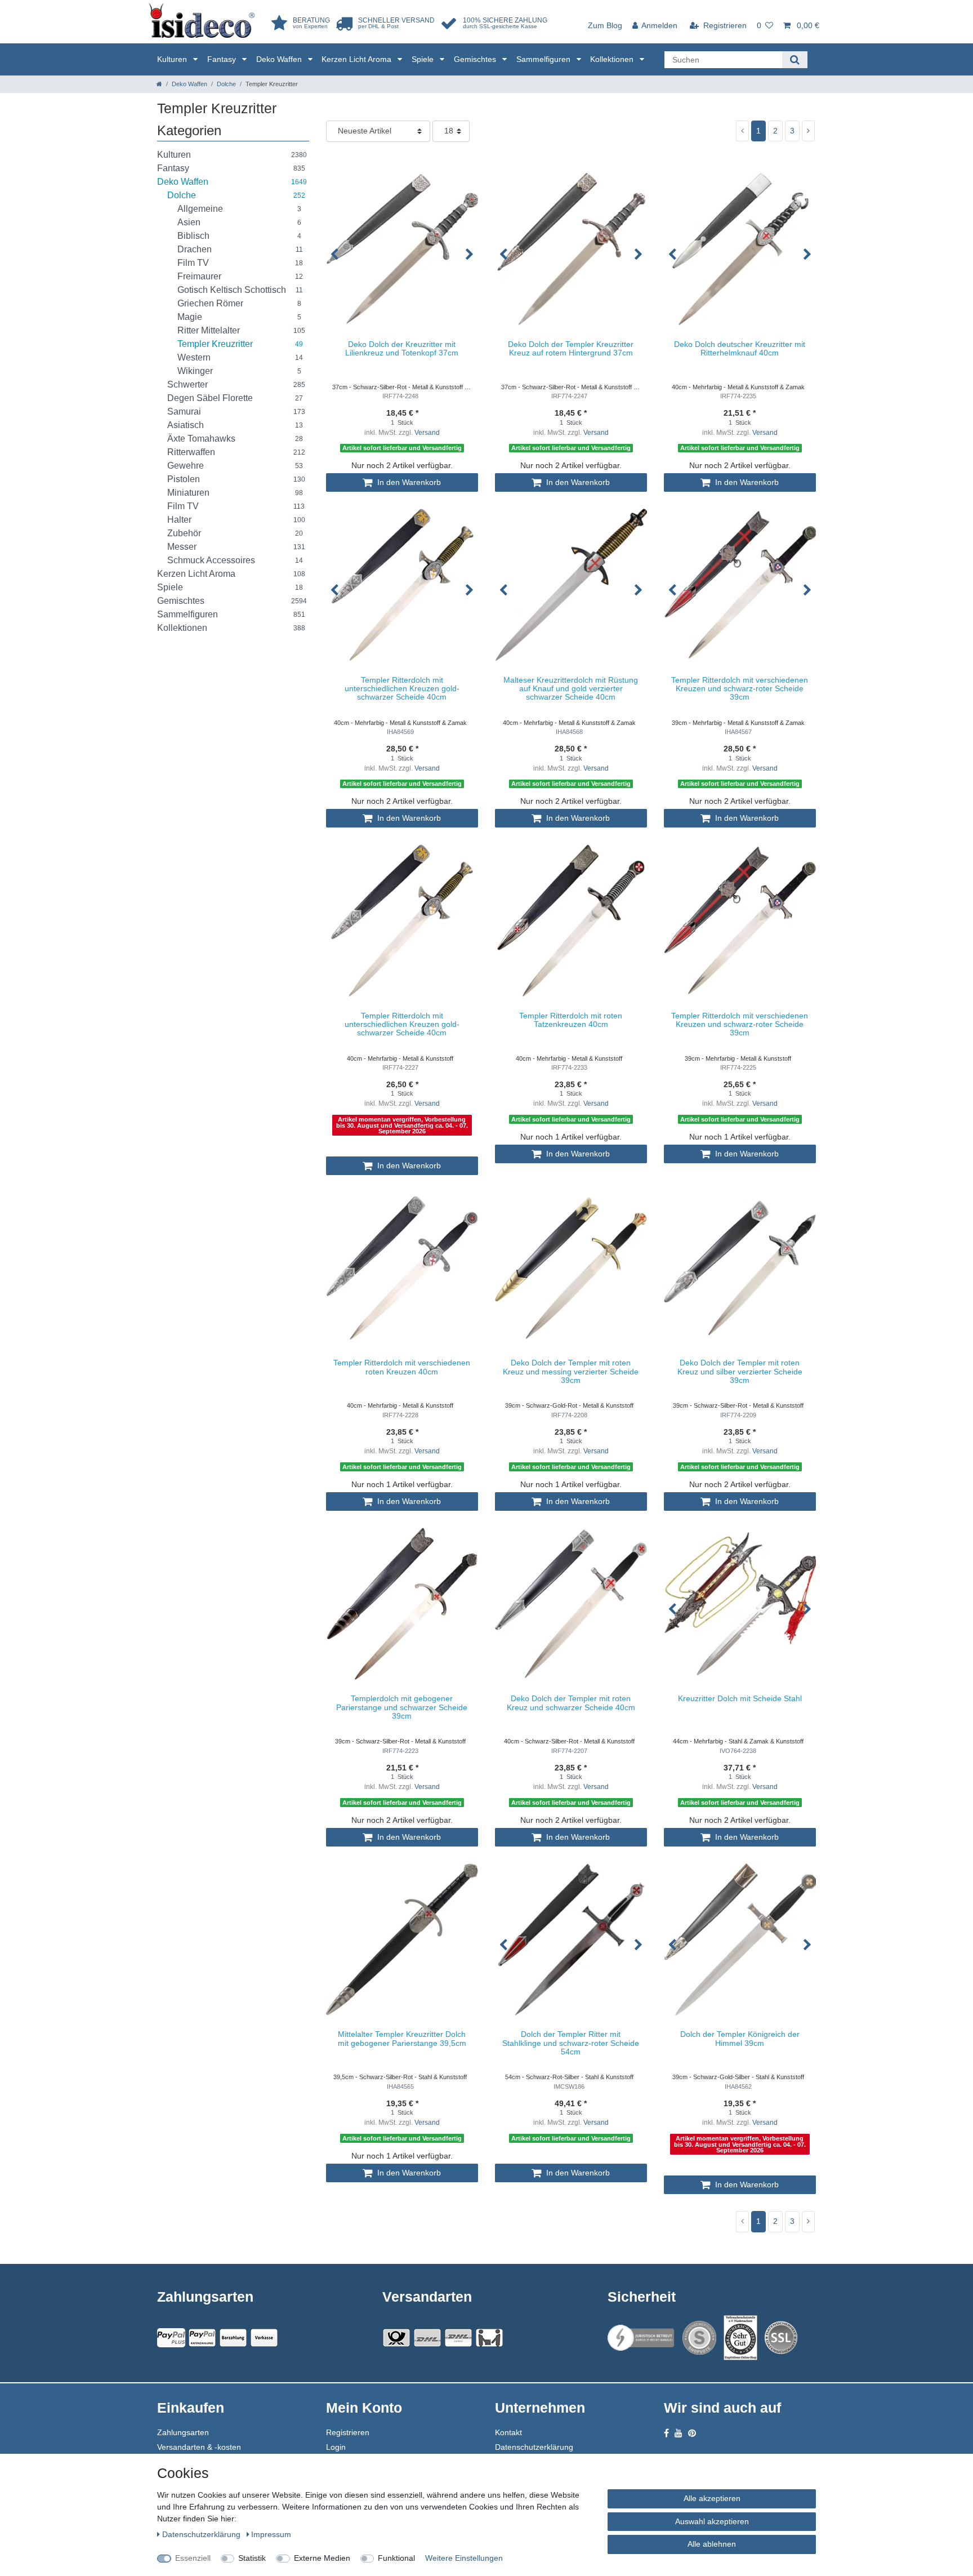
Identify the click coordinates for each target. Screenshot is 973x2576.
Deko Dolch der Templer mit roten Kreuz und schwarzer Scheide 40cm (571, 1703)
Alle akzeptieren (712, 2498)
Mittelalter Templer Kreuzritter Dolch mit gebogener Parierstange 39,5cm (402, 2039)
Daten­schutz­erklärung (202, 2534)
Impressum (271, 2534)
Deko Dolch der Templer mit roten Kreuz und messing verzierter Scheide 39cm (571, 1372)
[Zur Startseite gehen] (159, 84)
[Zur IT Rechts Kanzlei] (641, 2338)
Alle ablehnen (712, 2544)
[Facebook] (666, 2433)
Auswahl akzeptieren (712, 2521)
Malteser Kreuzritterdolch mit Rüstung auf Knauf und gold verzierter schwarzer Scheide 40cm (571, 689)
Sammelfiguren (544, 59)
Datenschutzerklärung (534, 2447)
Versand (427, 433)
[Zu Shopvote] (699, 2338)
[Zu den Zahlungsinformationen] (233, 2338)
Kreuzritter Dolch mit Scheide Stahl (740, 1699)
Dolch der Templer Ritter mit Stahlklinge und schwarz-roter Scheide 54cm (571, 2043)
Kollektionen (613, 59)
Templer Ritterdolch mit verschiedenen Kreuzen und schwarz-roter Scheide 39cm (740, 689)
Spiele (424, 59)
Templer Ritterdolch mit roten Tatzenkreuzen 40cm (571, 1020)
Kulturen (173, 59)
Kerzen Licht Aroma (358, 59)
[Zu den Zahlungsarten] (264, 2338)
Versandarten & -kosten (199, 2447)
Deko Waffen (280, 59)
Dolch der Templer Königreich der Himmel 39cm (740, 2039)
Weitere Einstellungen (464, 2558)
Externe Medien (322, 2558)
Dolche (226, 84)
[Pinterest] (692, 2433)
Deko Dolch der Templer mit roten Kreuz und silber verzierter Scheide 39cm (740, 1372)
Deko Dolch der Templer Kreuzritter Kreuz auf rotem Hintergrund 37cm (571, 349)
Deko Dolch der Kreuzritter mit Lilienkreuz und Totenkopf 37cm (402, 349)
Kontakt (508, 2432)
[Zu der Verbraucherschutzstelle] (740, 2338)
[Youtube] (679, 2433)
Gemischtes (476, 59)
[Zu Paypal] (171, 2338)
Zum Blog (605, 25)
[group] (402, 249)
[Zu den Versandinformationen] (396, 2338)
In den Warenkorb (408, 482)
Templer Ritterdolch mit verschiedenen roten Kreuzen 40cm (402, 1367)
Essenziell (193, 2558)
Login (336, 2447)
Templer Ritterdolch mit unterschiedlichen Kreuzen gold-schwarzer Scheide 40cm (402, 689)
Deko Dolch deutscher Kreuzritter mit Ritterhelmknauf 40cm (740, 349)
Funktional (396, 2558)
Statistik (252, 2558)
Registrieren (348, 2432)
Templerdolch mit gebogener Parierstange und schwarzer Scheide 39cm (402, 1707)
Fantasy (223, 59)
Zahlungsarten (183, 2432)
